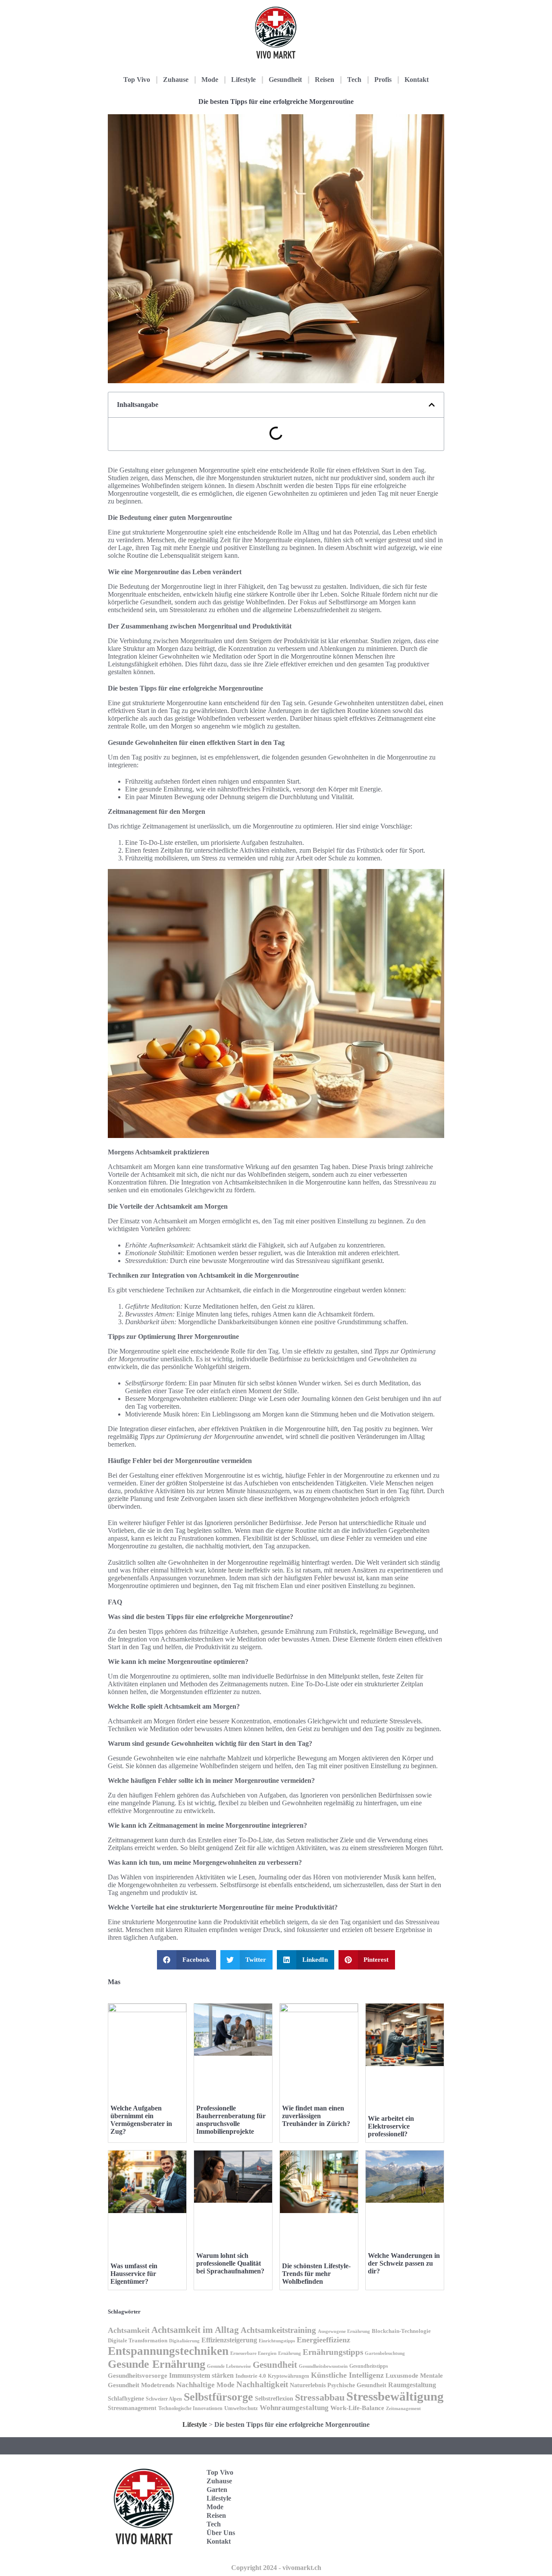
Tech (354, 80)
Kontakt (417, 80)
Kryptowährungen (289, 2376)
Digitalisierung (184, 2341)
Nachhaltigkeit (262, 2384)
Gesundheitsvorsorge (138, 2375)
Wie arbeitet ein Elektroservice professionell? (391, 2126)
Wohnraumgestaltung (294, 2408)
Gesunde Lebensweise (229, 2366)
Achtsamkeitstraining (278, 2330)
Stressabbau (320, 2397)
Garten (217, 2490)
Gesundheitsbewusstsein (323, 2366)
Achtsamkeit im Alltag (195, 2330)
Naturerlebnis (308, 2385)
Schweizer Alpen (164, 2399)
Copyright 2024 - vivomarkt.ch (276, 2568)
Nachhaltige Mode (205, 2385)
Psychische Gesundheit (357, 2385)
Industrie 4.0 (251, 2376)
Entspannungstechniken (168, 2351)
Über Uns (221, 2533)
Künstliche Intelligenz (347, 2375)
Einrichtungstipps (277, 2341)
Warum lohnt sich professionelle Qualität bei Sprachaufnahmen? (230, 2263)
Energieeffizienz (323, 2340)
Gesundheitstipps (369, 2366)
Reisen (325, 80)
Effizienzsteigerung (229, 2340)
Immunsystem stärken (201, 2375)
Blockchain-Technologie (401, 2331)
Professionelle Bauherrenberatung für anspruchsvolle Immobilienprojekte (231, 2120)
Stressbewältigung (395, 2396)
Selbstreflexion (274, 2398)
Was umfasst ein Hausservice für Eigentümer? (134, 2274)
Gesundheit (285, 80)
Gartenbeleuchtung (385, 2353)
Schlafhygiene (126, 2399)
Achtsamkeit (129, 2330)
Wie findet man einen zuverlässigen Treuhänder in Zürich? (316, 2116)
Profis (383, 80)
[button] (432, 405)
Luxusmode (402, 2375)
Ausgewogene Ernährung (344, 2331)
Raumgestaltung (412, 2385)
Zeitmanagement (403, 2408)
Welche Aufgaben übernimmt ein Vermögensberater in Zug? (141, 2120)
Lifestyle (243, 80)
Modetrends (158, 2385)
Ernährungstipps (333, 2352)
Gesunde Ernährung (157, 2364)
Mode (210, 80)
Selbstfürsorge (218, 2397)
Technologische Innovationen (190, 2408)
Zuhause (176, 80)
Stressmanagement (132, 2408)
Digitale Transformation (138, 2340)
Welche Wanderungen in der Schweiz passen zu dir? (404, 2263)
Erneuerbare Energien (253, 2353)
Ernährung (290, 2353)
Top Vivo (137, 80)
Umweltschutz (241, 2408)
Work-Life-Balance (357, 2408)
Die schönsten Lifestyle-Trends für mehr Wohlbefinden (316, 2274)
